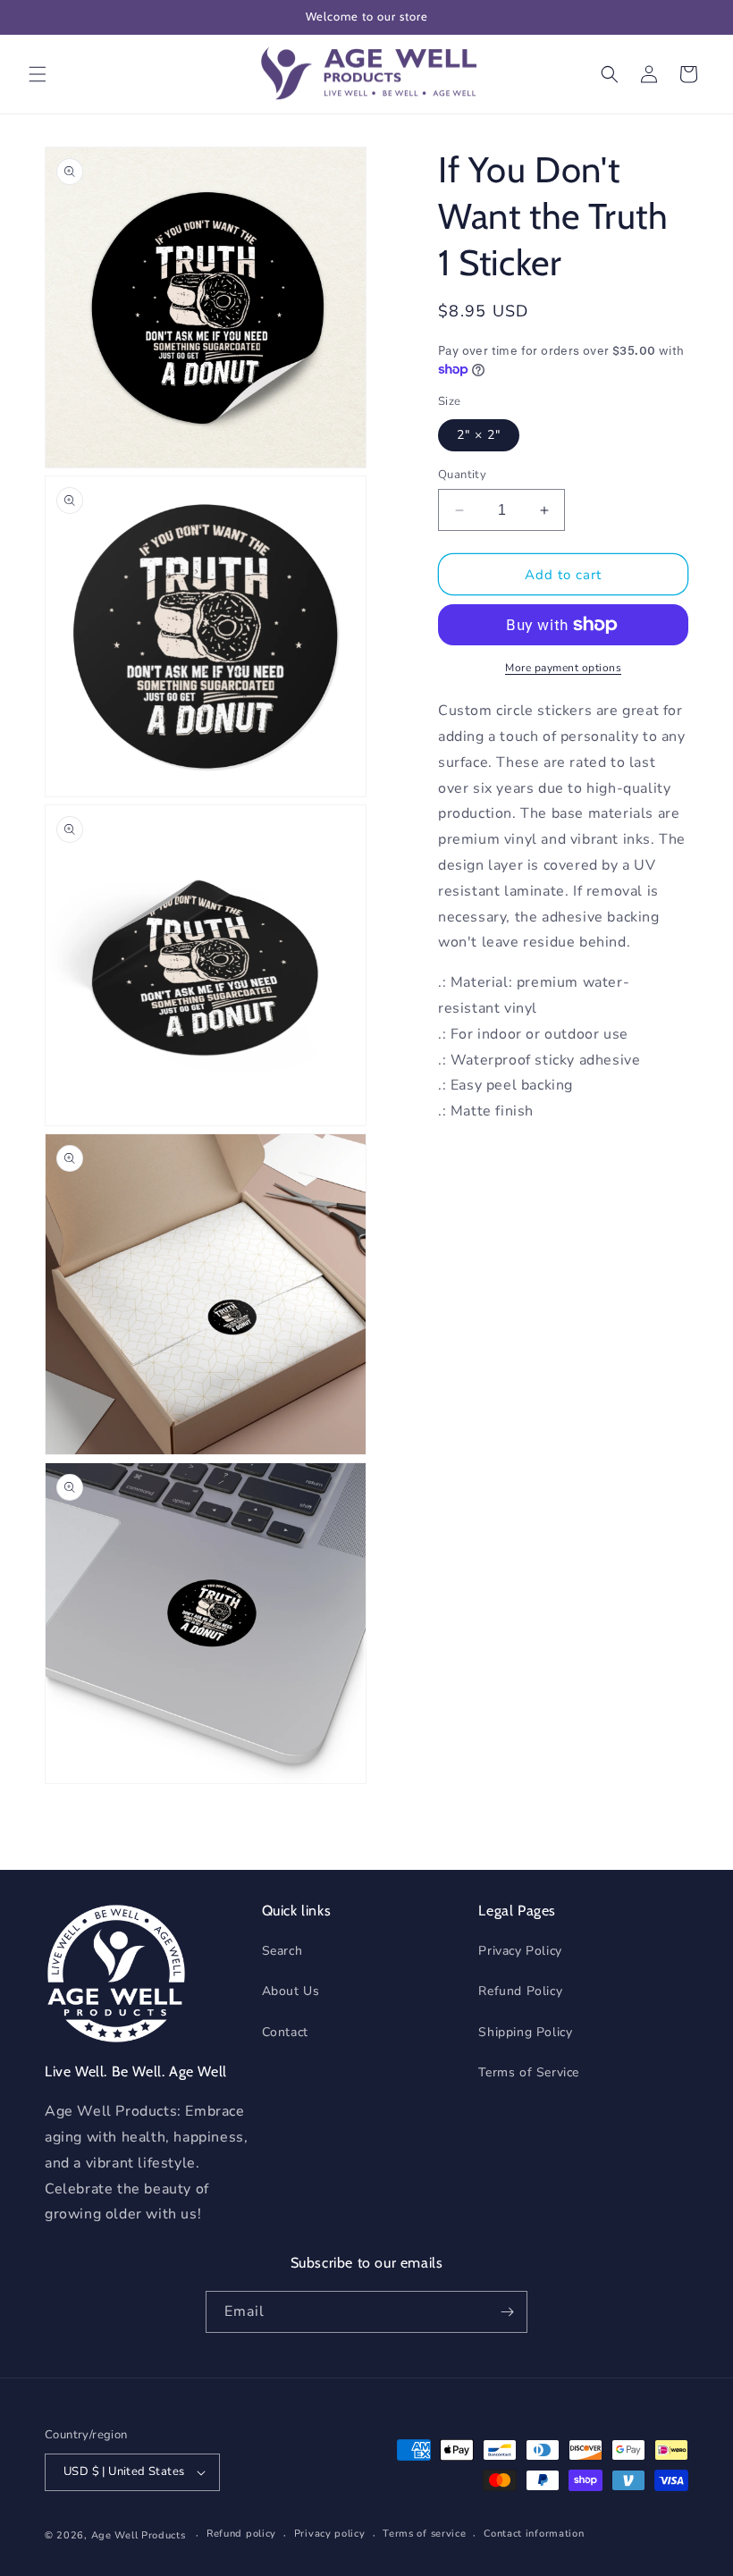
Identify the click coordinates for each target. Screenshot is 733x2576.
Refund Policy (520, 1991)
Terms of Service (529, 2072)
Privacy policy (330, 2534)
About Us (291, 1991)
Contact (285, 2032)
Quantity (462, 475)
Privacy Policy (520, 1951)
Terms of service (424, 2534)
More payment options (563, 668)
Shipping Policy (525, 2032)
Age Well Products (139, 2535)
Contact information (534, 2534)
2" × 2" (479, 435)
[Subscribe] (507, 2312)
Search (282, 1951)
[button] (38, 74)
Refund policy (241, 2534)
